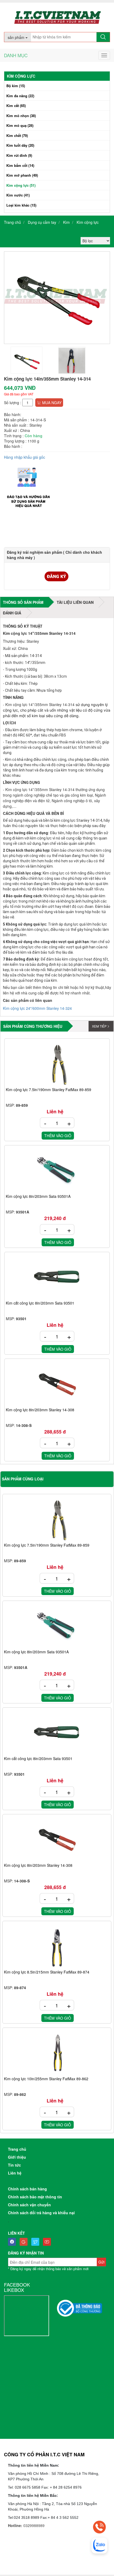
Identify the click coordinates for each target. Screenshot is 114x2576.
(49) (22, 175)
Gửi (101, 2262)
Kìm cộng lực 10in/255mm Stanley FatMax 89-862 (46, 2079)
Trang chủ (12, 222)
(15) (16, 86)
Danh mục (16, 55)
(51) (21, 185)
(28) (20, 125)
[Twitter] (37, 2242)
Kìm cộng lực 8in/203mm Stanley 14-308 (40, 1410)
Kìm (66, 222)
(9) (19, 155)
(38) (21, 116)
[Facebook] (13, 2242)
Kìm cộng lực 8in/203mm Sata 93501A (38, 1197)
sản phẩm (17, 37)
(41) (18, 195)
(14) (20, 165)
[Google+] (25, 2242)
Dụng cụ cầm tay (42, 222)
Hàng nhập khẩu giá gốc (25, 457)
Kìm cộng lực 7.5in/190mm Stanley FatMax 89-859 (49, 1090)
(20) (20, 145)
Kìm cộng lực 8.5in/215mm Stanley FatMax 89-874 (47, 1972)
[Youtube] (48, 2242)
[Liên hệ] (99, 2527)
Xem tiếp (99, 1026)
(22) (20, 96)
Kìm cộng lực (88, 222)
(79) (17, 135)
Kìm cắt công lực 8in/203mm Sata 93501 (40, 1303)
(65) (16, 106)
